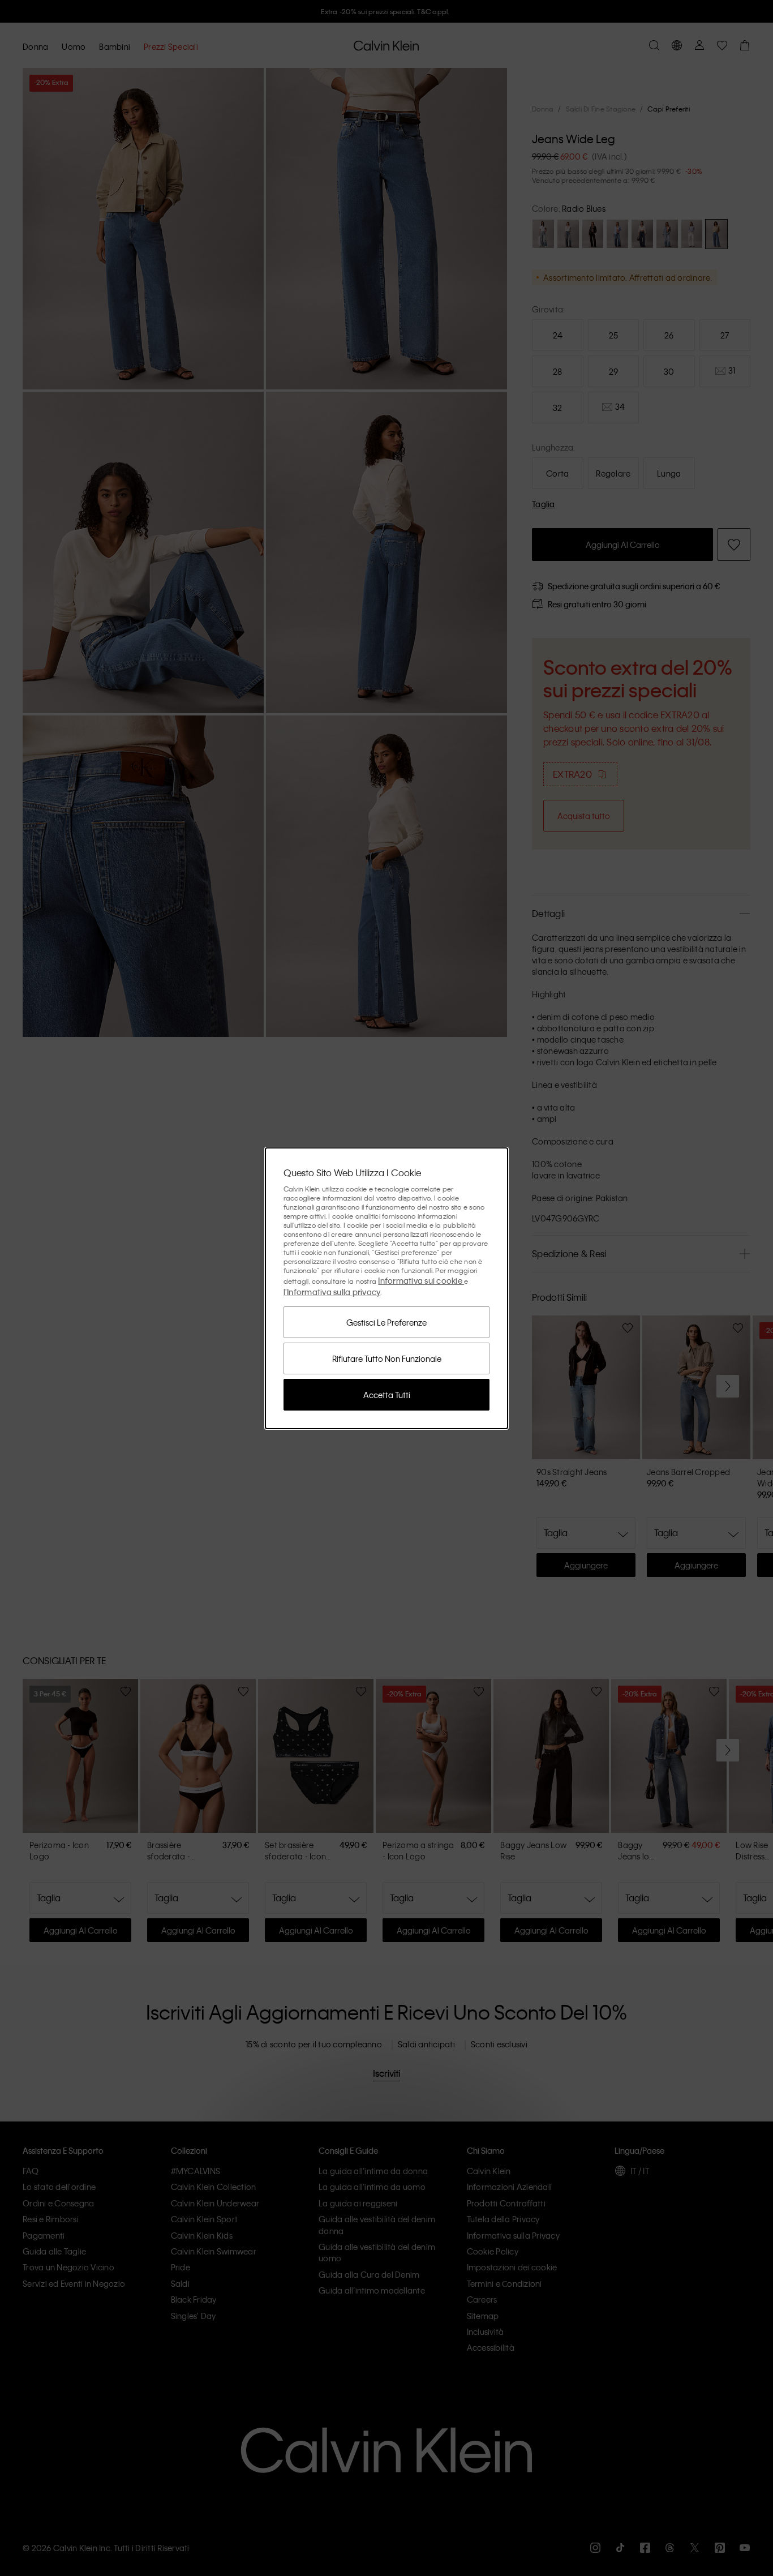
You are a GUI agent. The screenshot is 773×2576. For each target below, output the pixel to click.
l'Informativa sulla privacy (332, 1292)
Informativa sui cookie (421, 1280)
